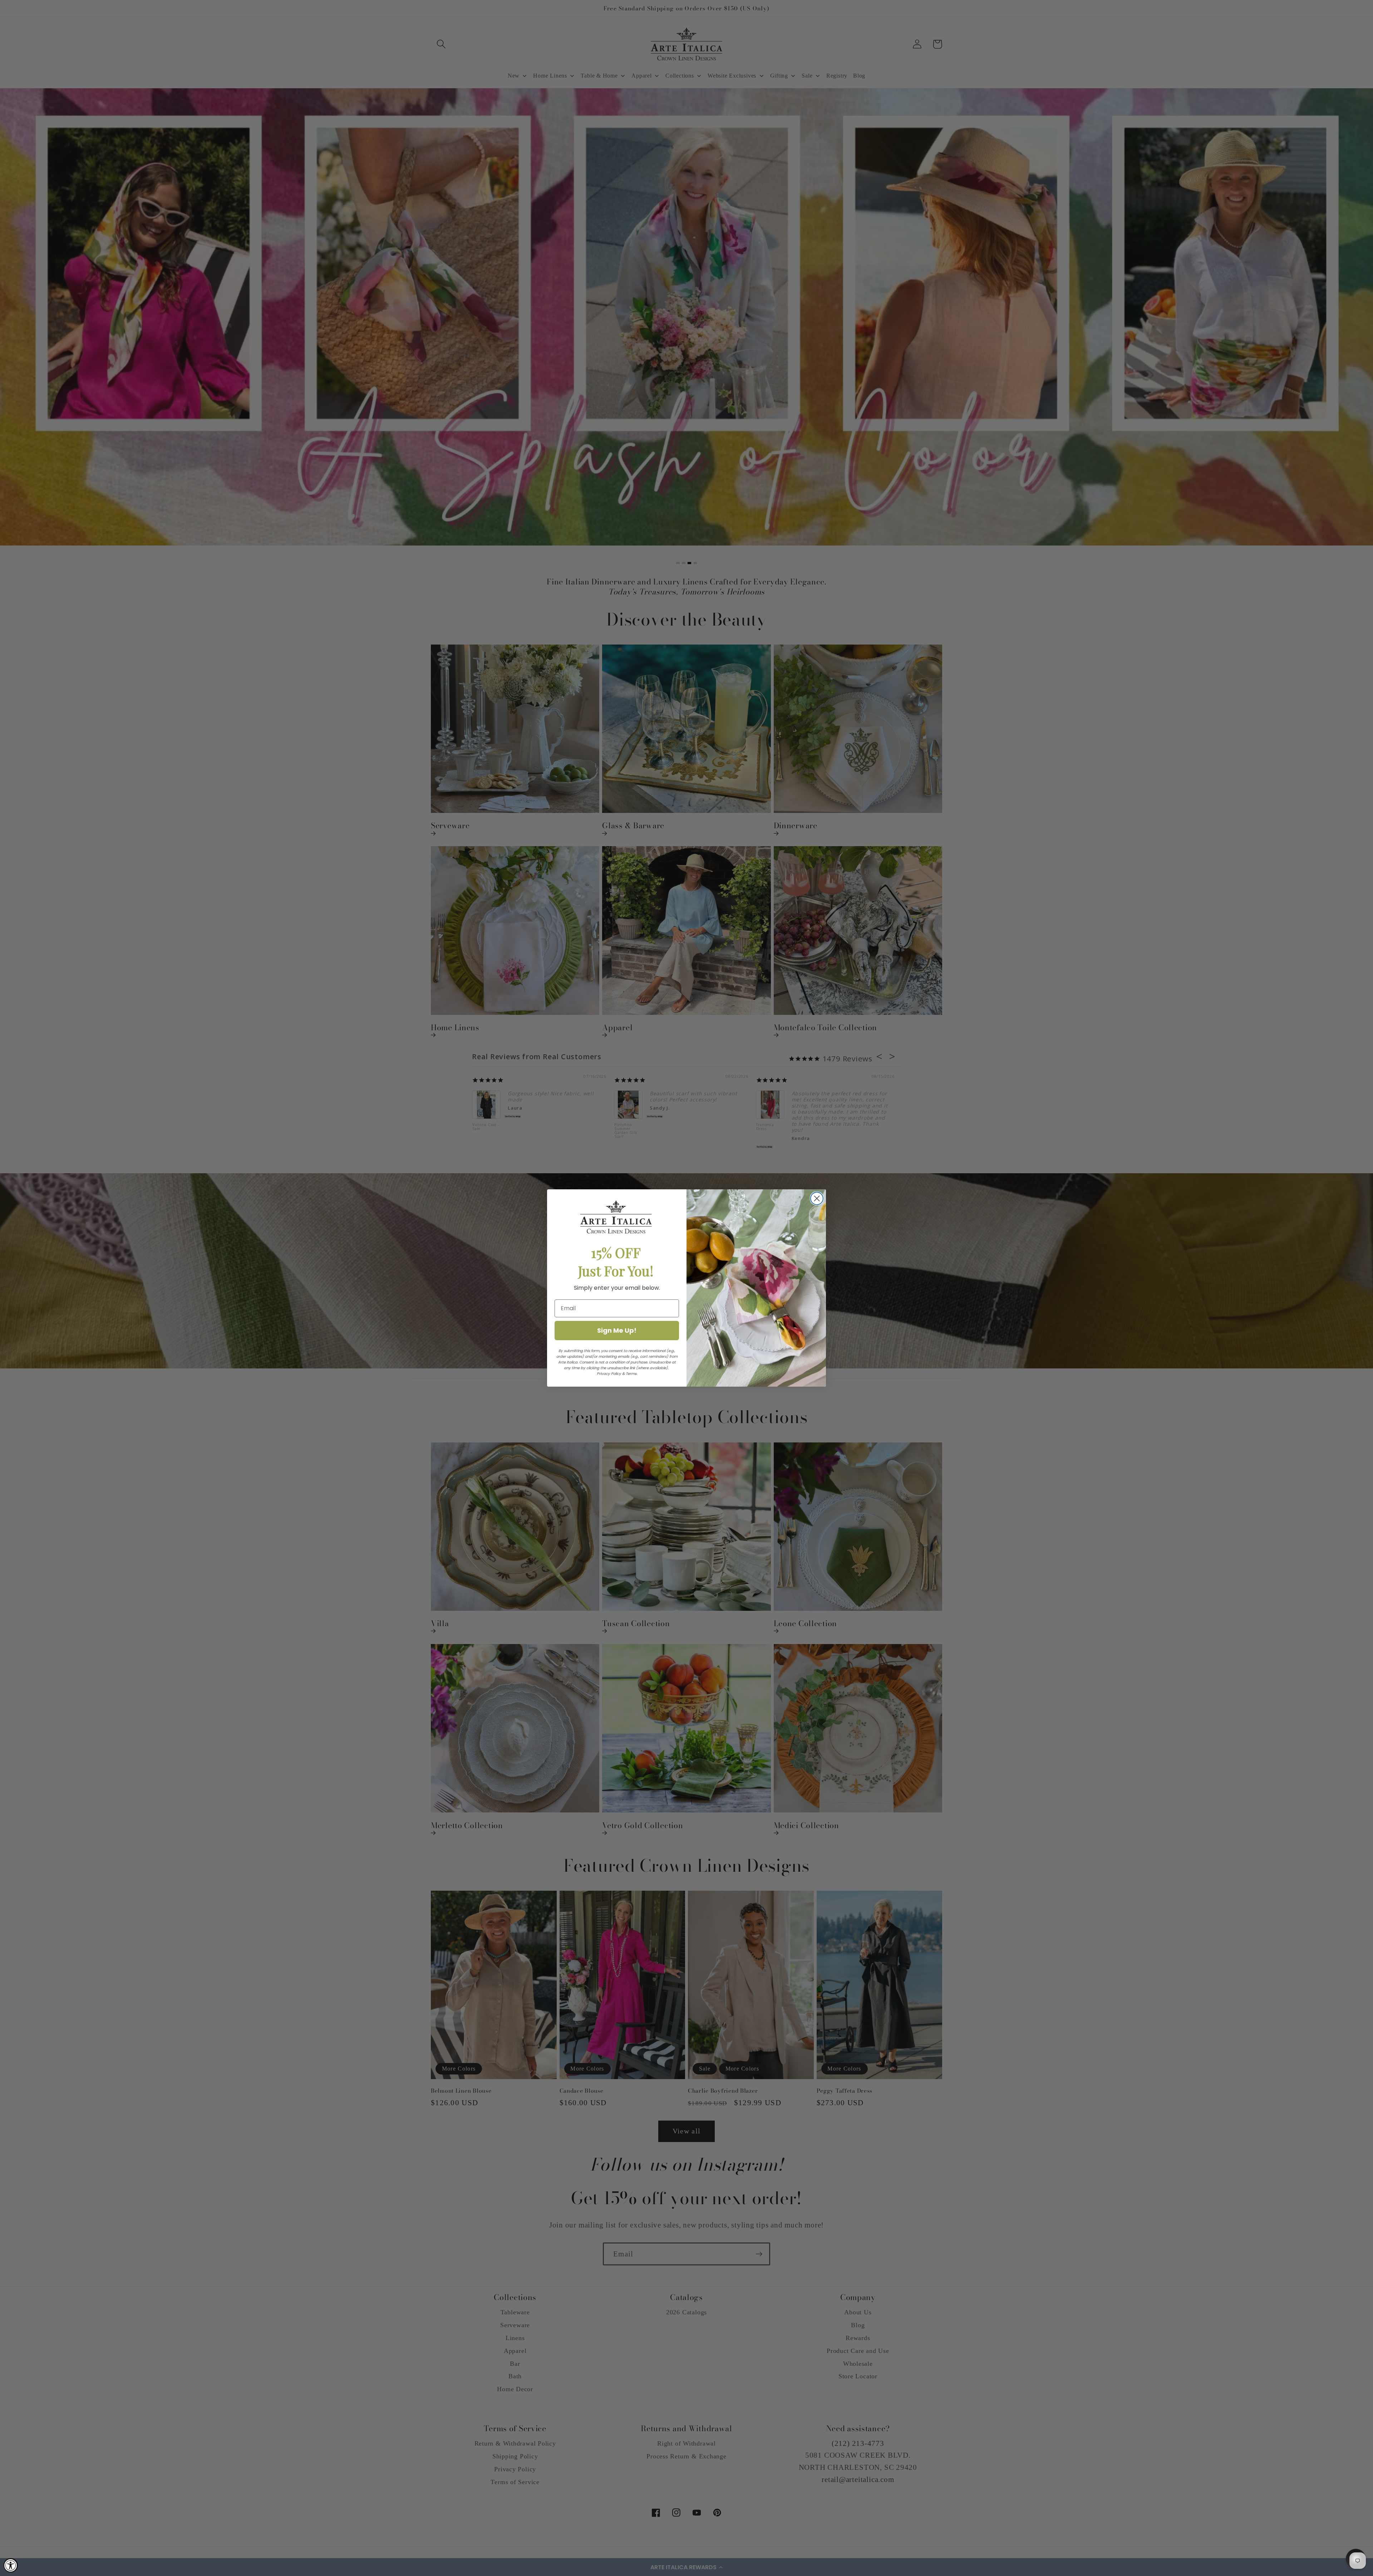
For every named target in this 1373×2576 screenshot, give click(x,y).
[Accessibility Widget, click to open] (11, 2565)
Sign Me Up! (617, 1330)
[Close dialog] (817, 1198)
